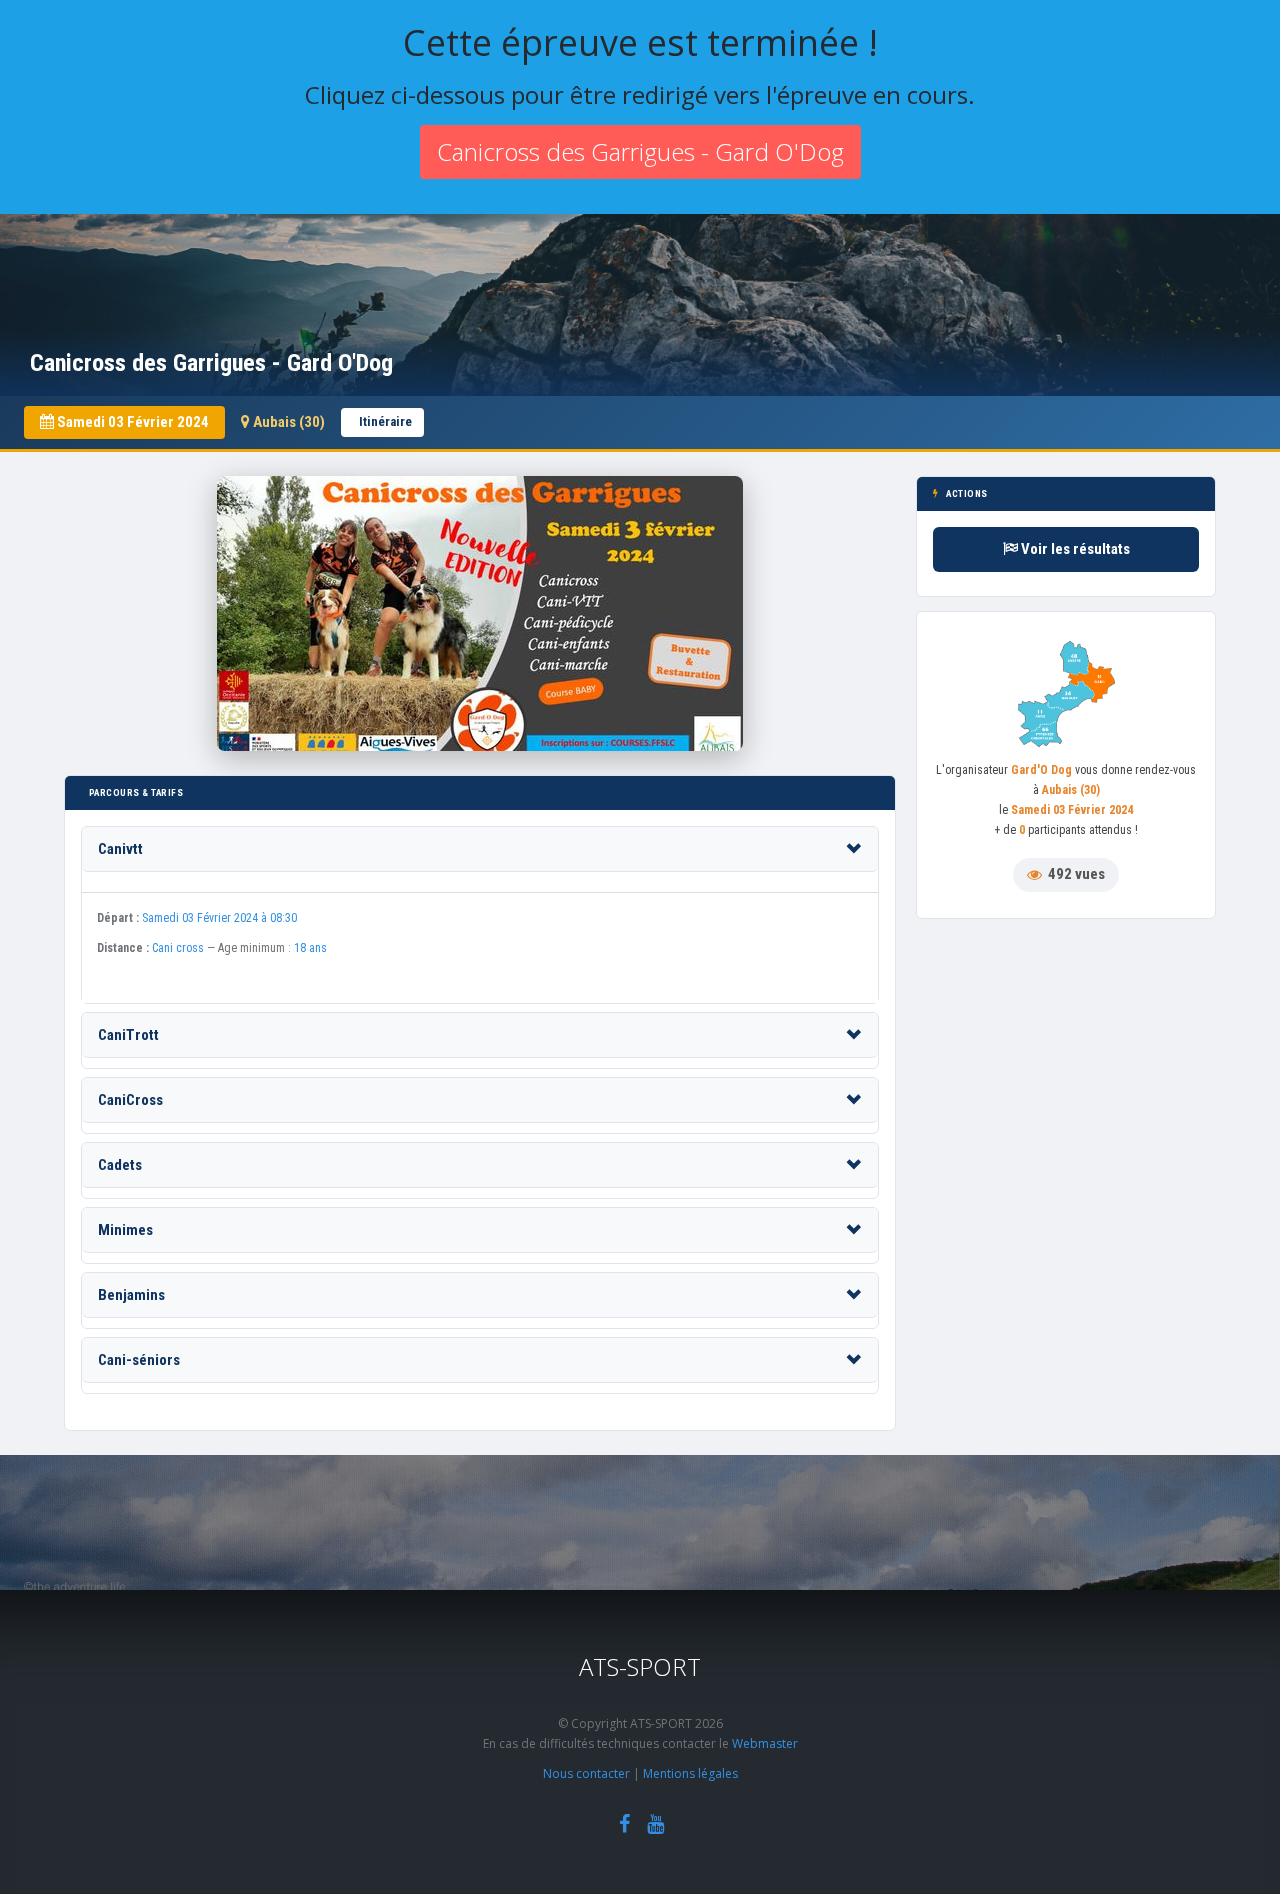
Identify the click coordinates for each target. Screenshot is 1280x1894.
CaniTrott (128, 1035)
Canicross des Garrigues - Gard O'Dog (640, 151)
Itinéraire (385, 421)
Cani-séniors (139, 1360)
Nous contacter (586, 1773)
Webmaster (765, 1743)
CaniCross (130, 1100)
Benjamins (131, 1295)
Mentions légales (690, 1773)
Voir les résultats (1074, 549)
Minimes (125, 1230)
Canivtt (120, 849)
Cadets (120, 1165)
